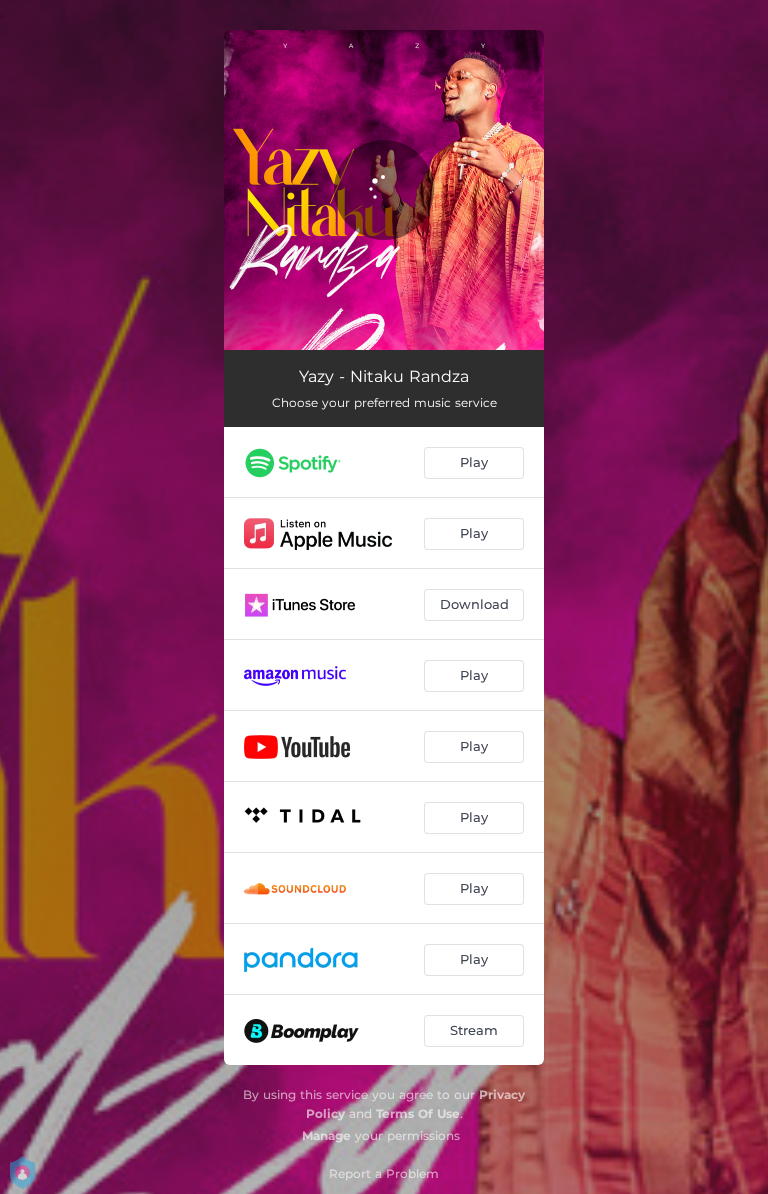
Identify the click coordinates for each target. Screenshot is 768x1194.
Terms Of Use (418, 1113)
